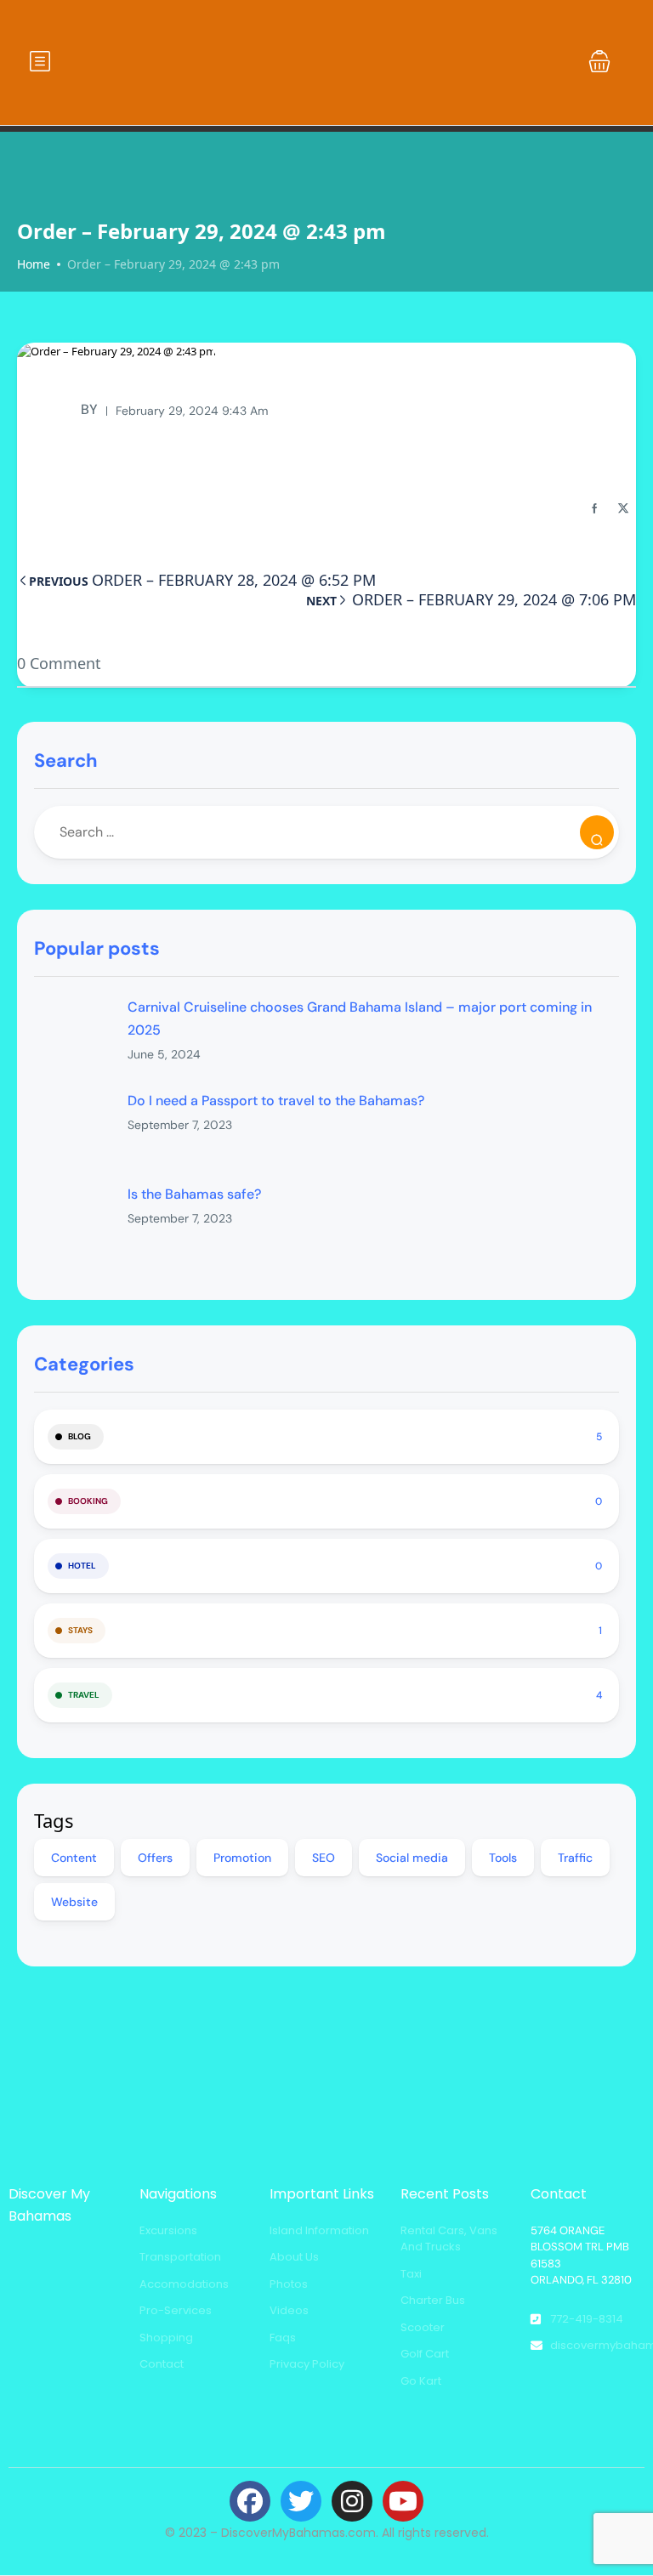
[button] (599, 61)
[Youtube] (403, 2501)
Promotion (242, 1858)
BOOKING (88, 1501)
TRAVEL (84, 1695)
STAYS (80, 1630)
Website (74, 1902)
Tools (503, 1858)
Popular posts (97, 948)
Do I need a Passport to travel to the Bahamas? (276, 1101)
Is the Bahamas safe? (194, 1194)
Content (74, 1858)
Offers (155, 1858)
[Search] (597, 832)
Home (34, 264)
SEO (324, 1858)
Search (66, 760)
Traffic (575, 1858)
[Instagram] (352, 2501)
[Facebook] (250, 2501)
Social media (412, 1858)
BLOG (79, 1436)
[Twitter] (301, 2501)
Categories (84, 1364)
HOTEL (82, 1566)
